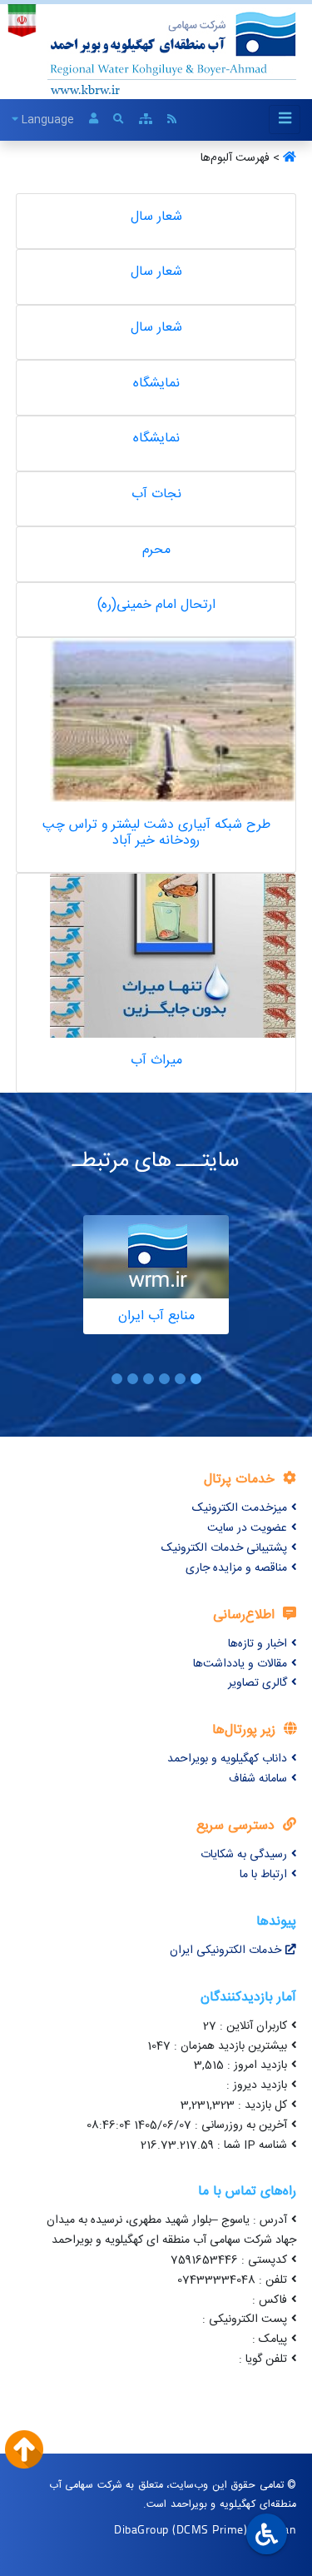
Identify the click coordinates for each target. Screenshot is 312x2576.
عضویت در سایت (247, 1528)
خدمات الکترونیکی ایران (225, 1951)
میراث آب (156, 1061)
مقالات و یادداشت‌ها (240, 1664)
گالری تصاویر (258, 1683)
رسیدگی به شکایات (244, 1855)
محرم (156, 550)
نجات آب (156, 494)
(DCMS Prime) (210, 2529)
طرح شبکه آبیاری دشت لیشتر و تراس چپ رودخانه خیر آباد (156, 833)
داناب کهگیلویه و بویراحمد (227, 1759)
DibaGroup (141, 2529)
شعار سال (156, 217)
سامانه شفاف (258, 1779)
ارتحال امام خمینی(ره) (156, 605)
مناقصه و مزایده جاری (236, 1568)
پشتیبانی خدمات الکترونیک (224, 1548)
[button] (196, 1379)
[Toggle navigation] (285, 120)
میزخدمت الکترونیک (240, 1508)
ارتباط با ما (263, 1875)
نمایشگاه (156, 384)
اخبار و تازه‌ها (258, 1644)
